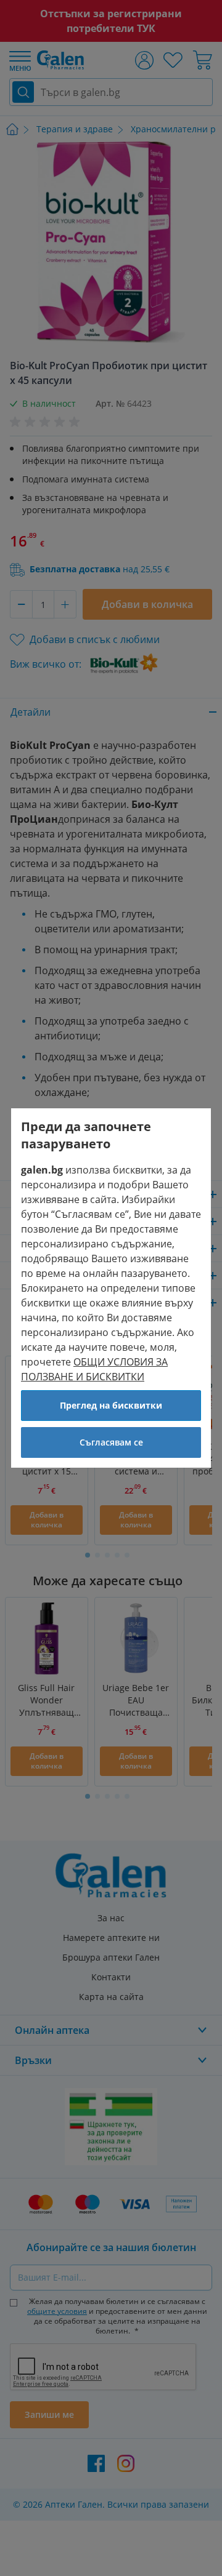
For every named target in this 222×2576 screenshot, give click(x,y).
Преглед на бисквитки (111, 1405)
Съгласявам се (111, 1442)
